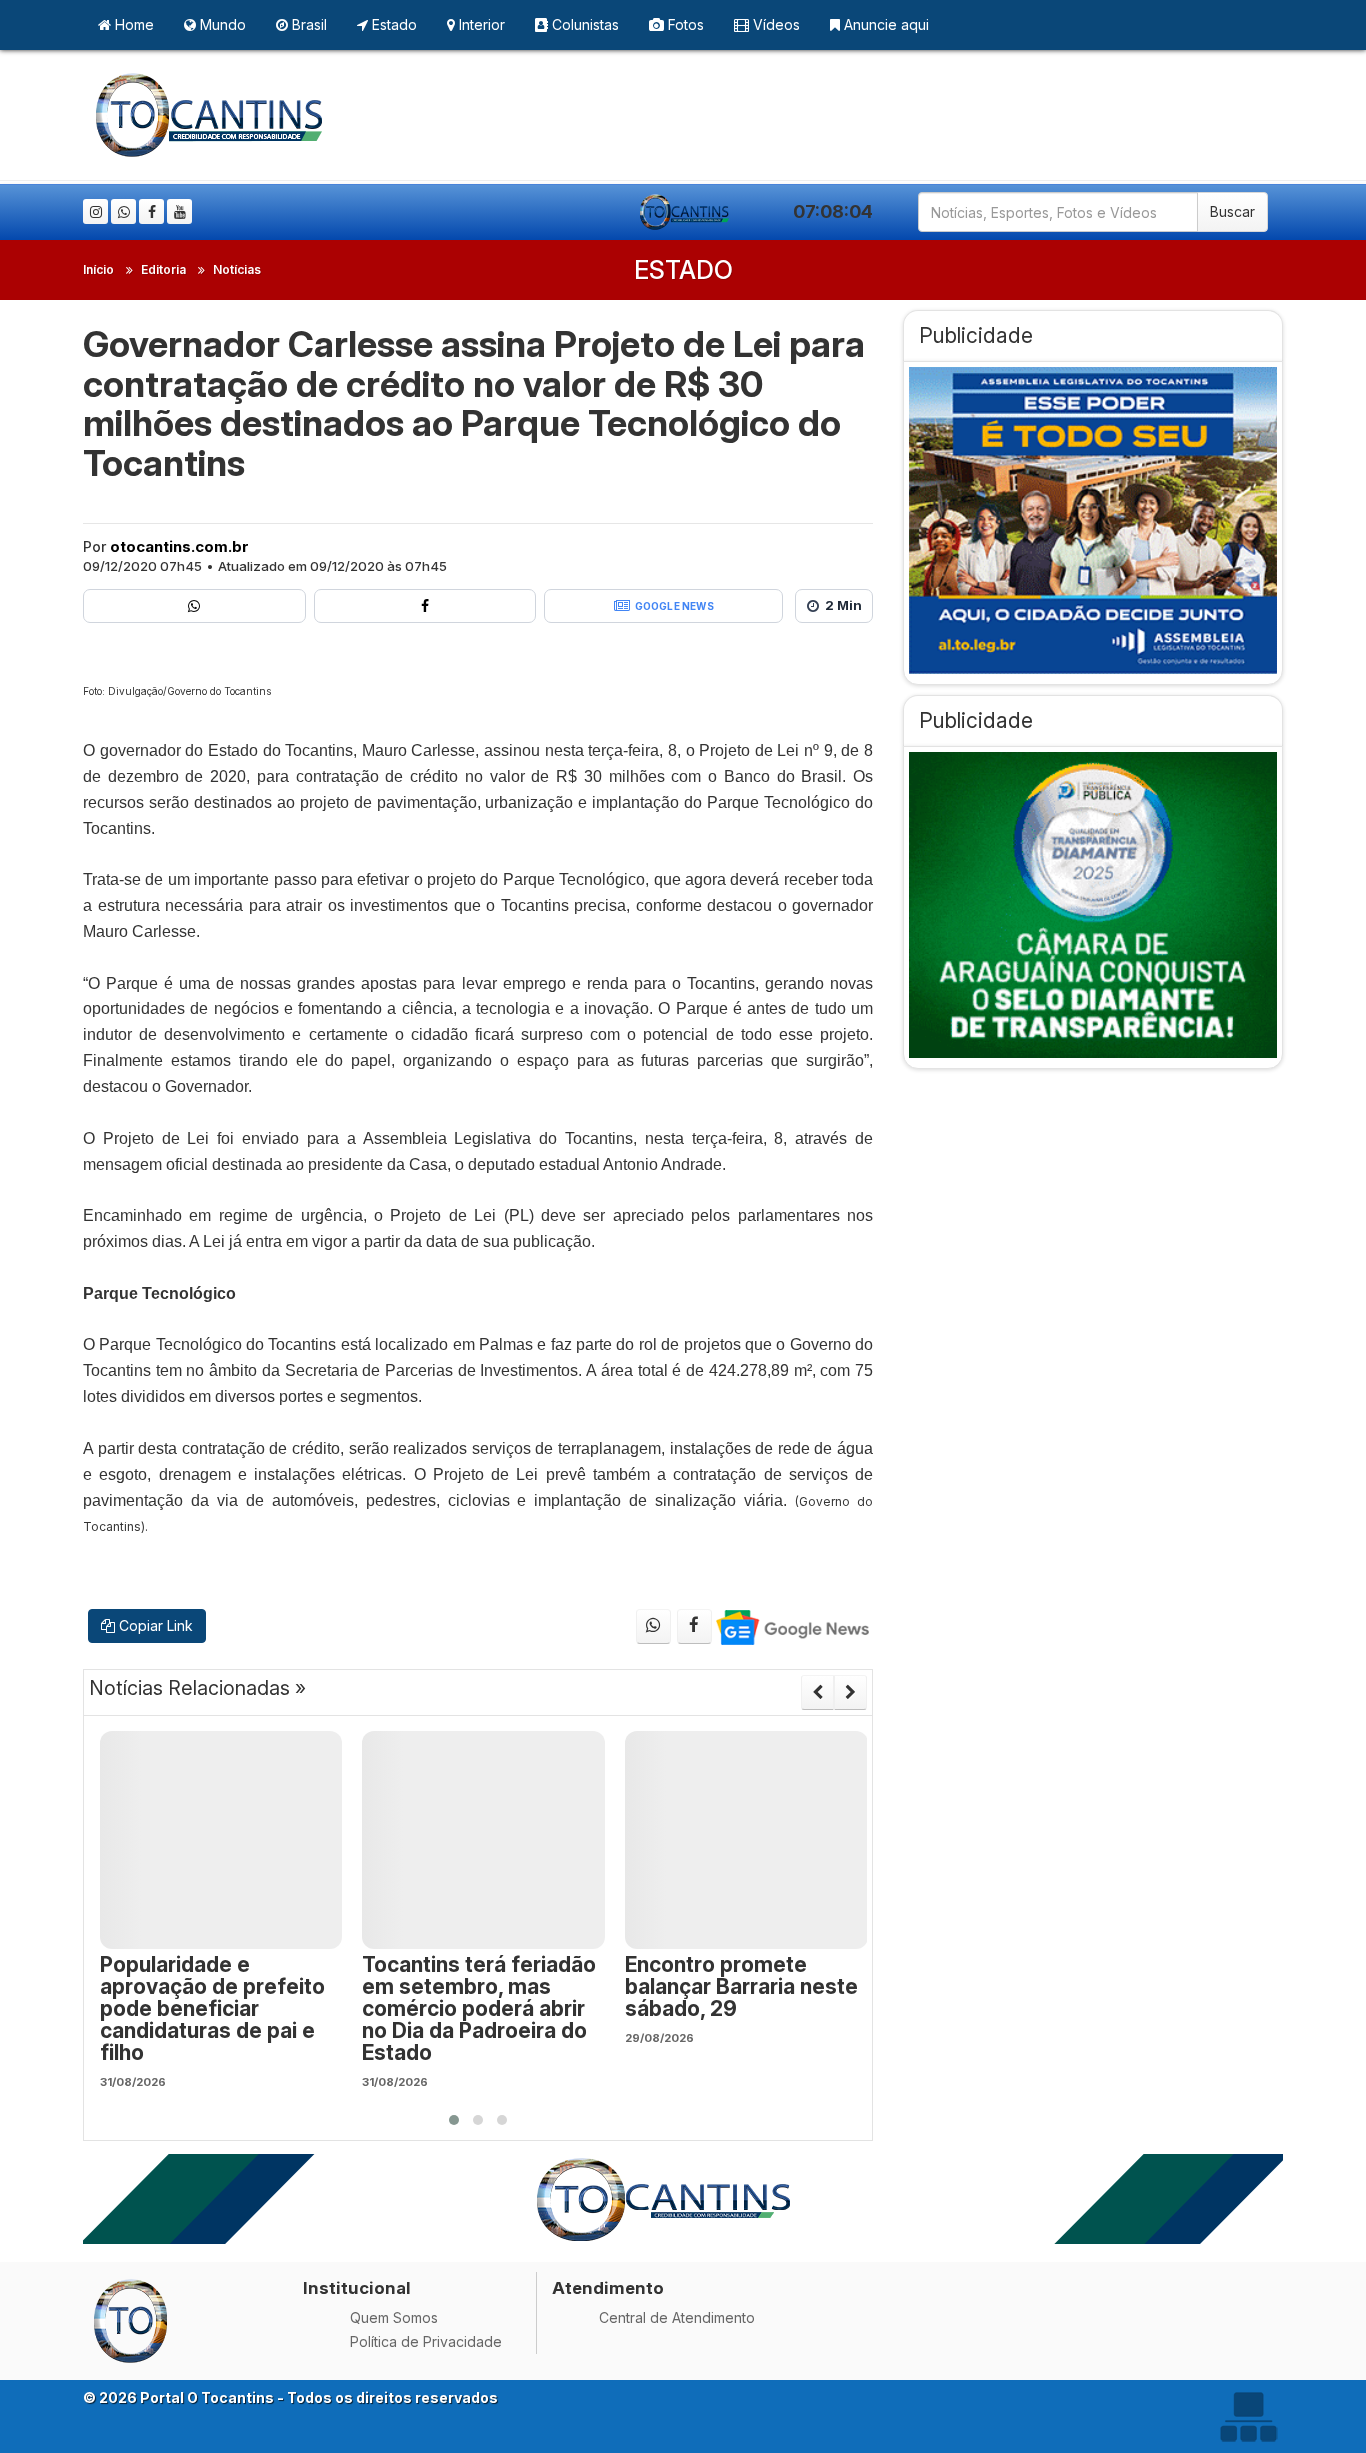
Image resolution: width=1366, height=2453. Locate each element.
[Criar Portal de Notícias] (1248, 2416)
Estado (392, 24)
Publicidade (976, 335)
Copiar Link (154, 1625)
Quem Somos (394, 2317)
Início (98, 269)
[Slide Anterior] (817, 1692)
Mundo (221, 24)
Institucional (357, 2288)
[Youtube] (179, 211)
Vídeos (774, 24)
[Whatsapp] (123, 211)
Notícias (237, 269)
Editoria (163, 269)
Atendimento (608, 2288)
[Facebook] (151, 211)
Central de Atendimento (677, 2317)
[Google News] (791, 1626)
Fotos (684, 24)
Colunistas (583, 24)
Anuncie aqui (884, 24)
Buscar (1232, 211)
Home (132, 24)
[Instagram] (95, 211)
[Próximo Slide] (850, 1692)
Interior (480, 24)
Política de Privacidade (426, 2341)
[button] (454, 2120)
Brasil (307, 24)
